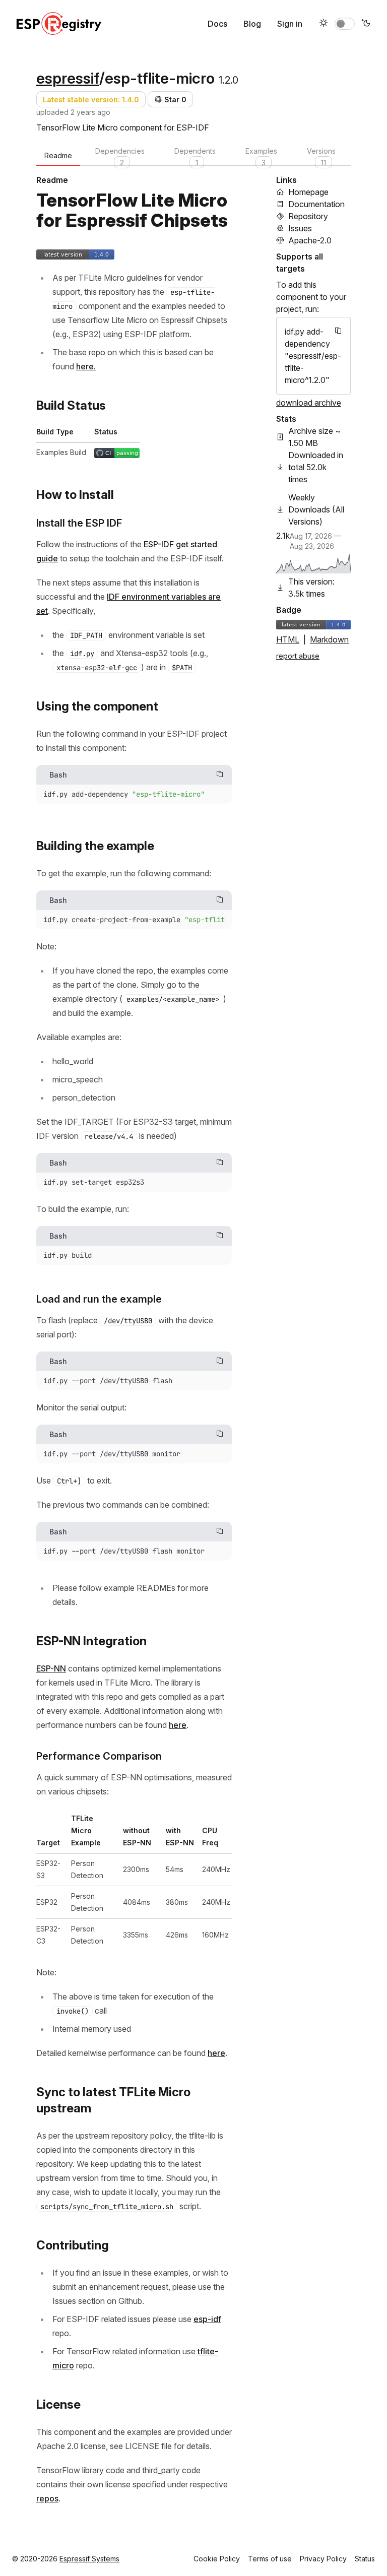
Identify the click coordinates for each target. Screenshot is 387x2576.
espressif (68, 78)
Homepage (308, 192)
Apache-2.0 (310, 240)
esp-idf (207, 2319)
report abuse (298, 656)
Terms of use (270, 2559)
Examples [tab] (261, 156)
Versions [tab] (321, 156)
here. (86, 366)
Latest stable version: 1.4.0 (91, 100)
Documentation (316, 204)
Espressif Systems (89, 2559)
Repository (308, 216)
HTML (288, 639)
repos (47, 2498)
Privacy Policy (323, 2559)
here (178, 1725)
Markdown (329, 639)
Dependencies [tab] (120, 156)
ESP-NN (51, 1668)
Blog (252, 24)
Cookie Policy (217, 2559)
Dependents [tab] (195, 156)
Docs (217, 24)
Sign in (290, 24)
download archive (309, 403)
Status (365, 2559)
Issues (300, 228)
